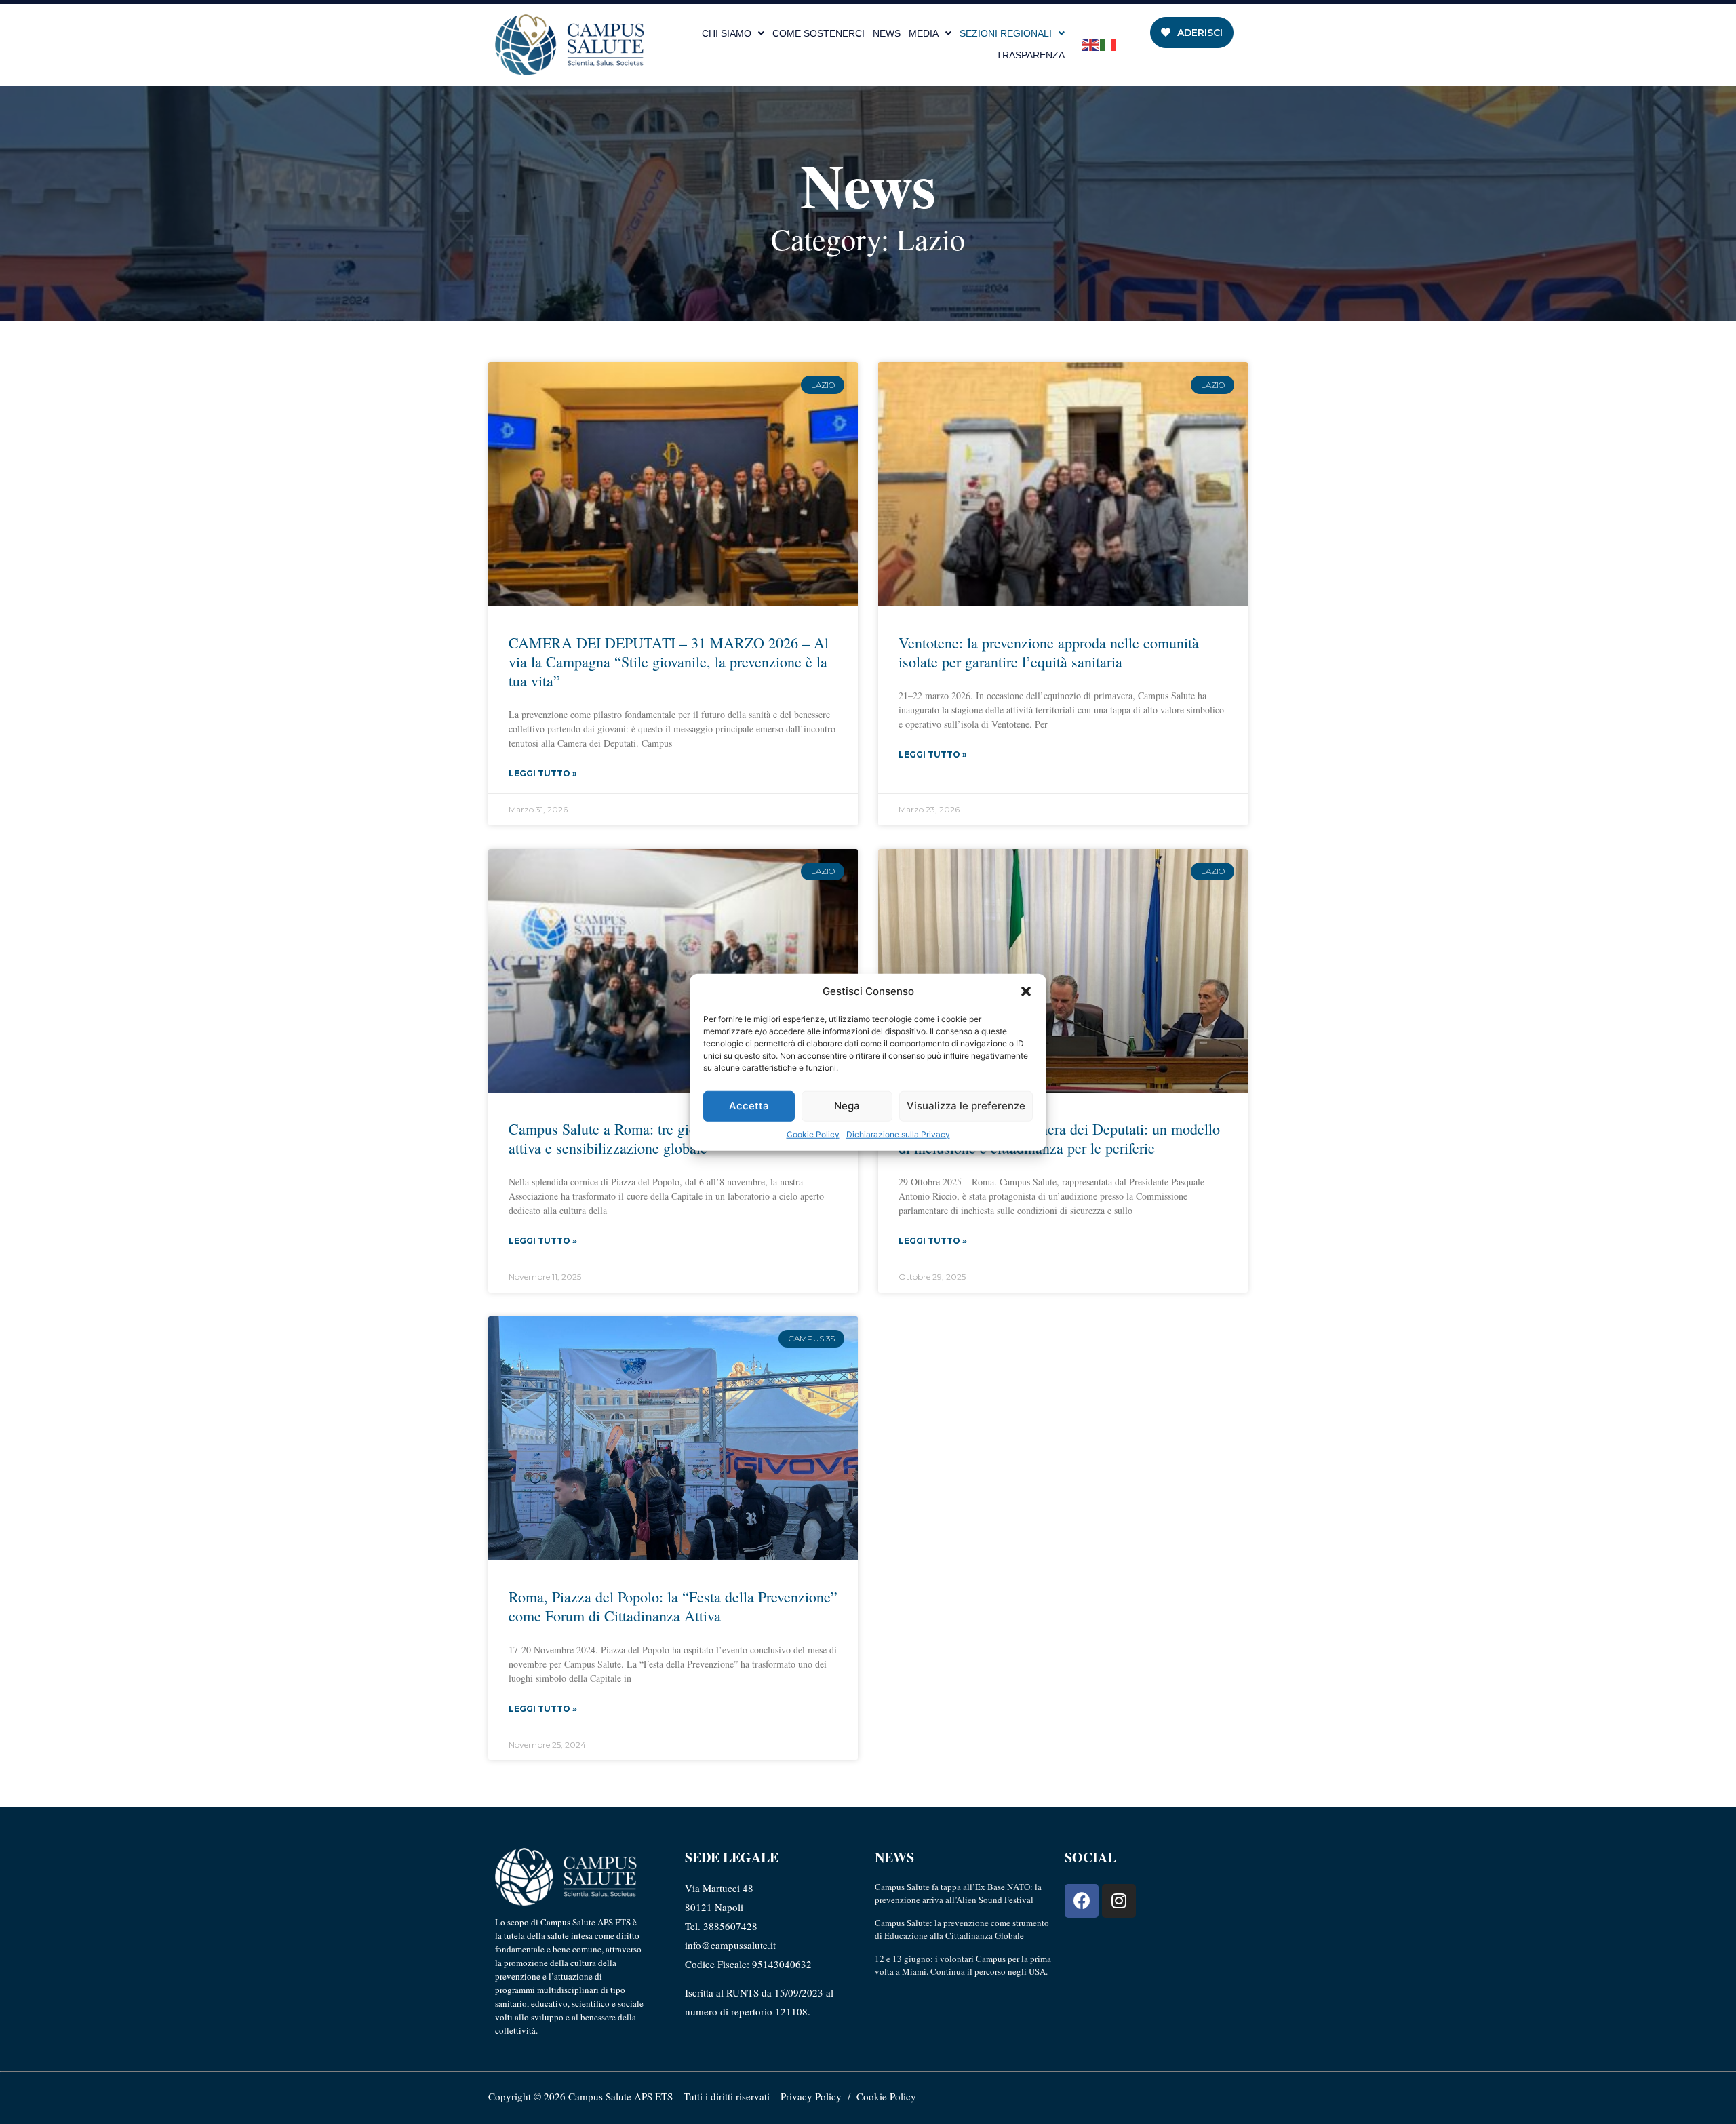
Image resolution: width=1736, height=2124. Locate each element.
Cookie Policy (813, 1134)
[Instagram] (1119, 1901)
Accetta (749, 1106)
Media (924, 33)
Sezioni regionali (1006, 33)
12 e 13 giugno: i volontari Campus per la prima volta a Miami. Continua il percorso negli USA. (963, 1965)
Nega (847, 1106)
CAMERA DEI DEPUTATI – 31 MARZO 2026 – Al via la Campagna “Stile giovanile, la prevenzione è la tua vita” (669, 662)
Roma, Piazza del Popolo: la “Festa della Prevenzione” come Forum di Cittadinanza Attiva (673, 1606)
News (887, 33)
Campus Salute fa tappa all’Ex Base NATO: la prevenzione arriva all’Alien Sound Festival (958, 1893)
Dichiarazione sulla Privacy (898, 1134)
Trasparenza (1030, 55)
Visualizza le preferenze (966, 1106)
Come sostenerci (818, 33)
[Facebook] (1082, 1901)
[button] (1026, 991)
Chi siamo (727, 33)
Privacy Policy (811, 2096)
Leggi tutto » (543, 773)
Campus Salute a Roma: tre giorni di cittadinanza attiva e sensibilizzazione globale (657, 1138)
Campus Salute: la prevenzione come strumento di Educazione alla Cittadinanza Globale (962, 1929)
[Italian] (1109, 44)
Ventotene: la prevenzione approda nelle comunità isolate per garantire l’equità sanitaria (1049, 652)
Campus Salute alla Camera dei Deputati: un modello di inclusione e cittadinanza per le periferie (1059, 1138)
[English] (1091, 44)
